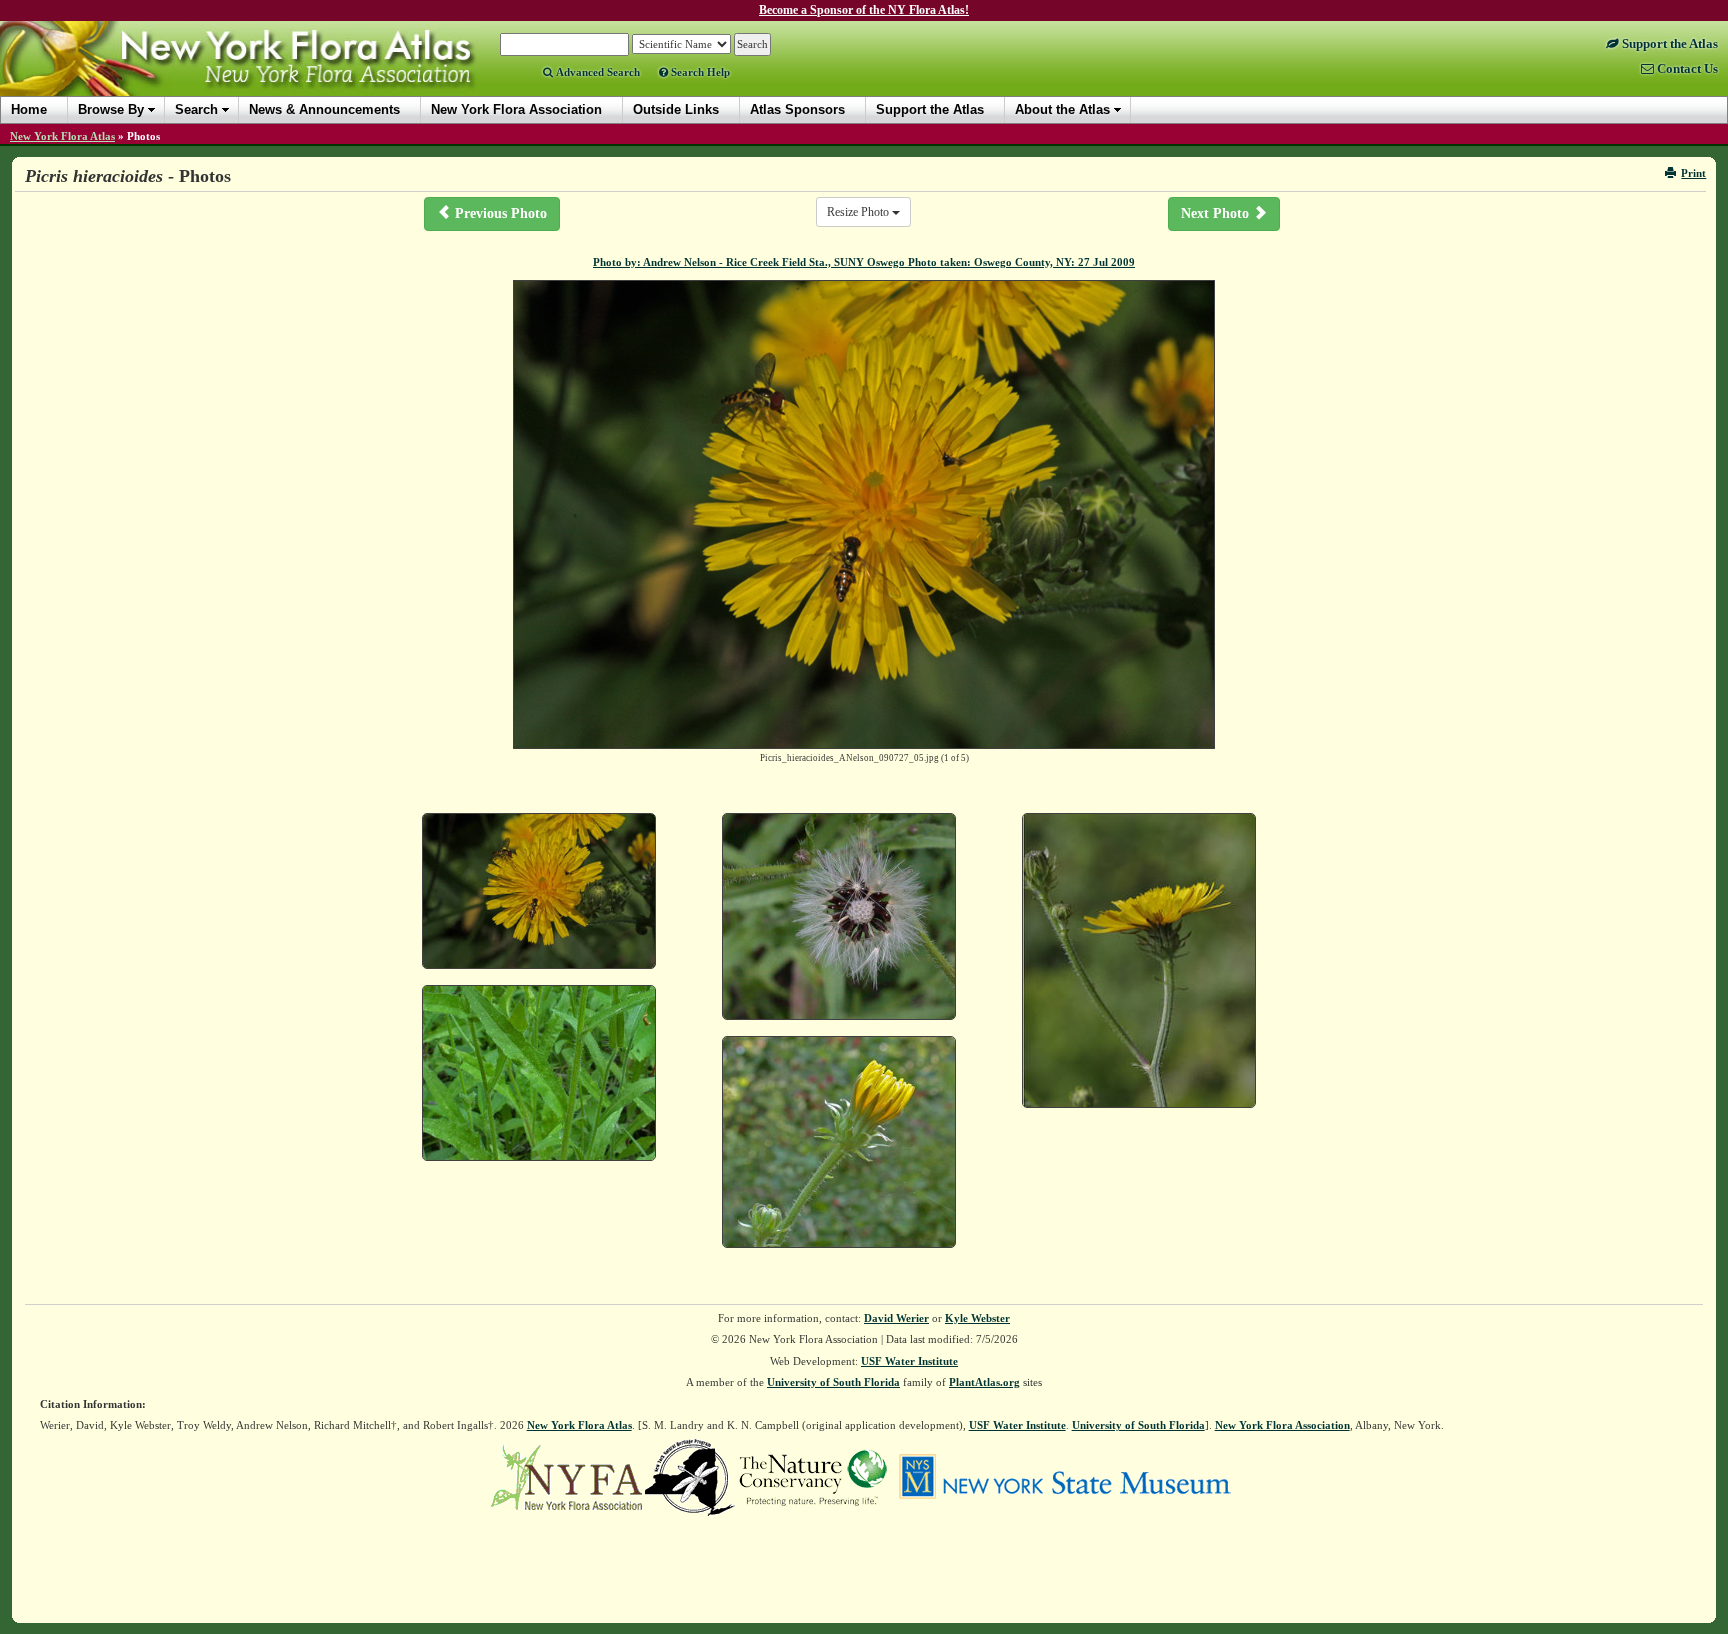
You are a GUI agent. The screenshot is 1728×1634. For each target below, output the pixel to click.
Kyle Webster (977, 1318)
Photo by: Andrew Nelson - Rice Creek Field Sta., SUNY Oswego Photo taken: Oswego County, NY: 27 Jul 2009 (864, 262)
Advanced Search (596, 72)
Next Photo (1217, 213)
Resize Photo (859, 212)
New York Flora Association (263, 74)
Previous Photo (499, 213)
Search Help (699, 72)
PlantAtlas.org (984, 1382)
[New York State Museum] (1064, 1476)
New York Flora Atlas (62, 136)
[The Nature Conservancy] (813, 1476)
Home (29, 109)
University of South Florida (833, 1382)
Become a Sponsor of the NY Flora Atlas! (864, 10)
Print (1693, 173)
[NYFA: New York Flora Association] (566, 1476)
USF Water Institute (909, 1361)
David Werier (896, 1318)
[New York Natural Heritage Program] (690, 1476)
